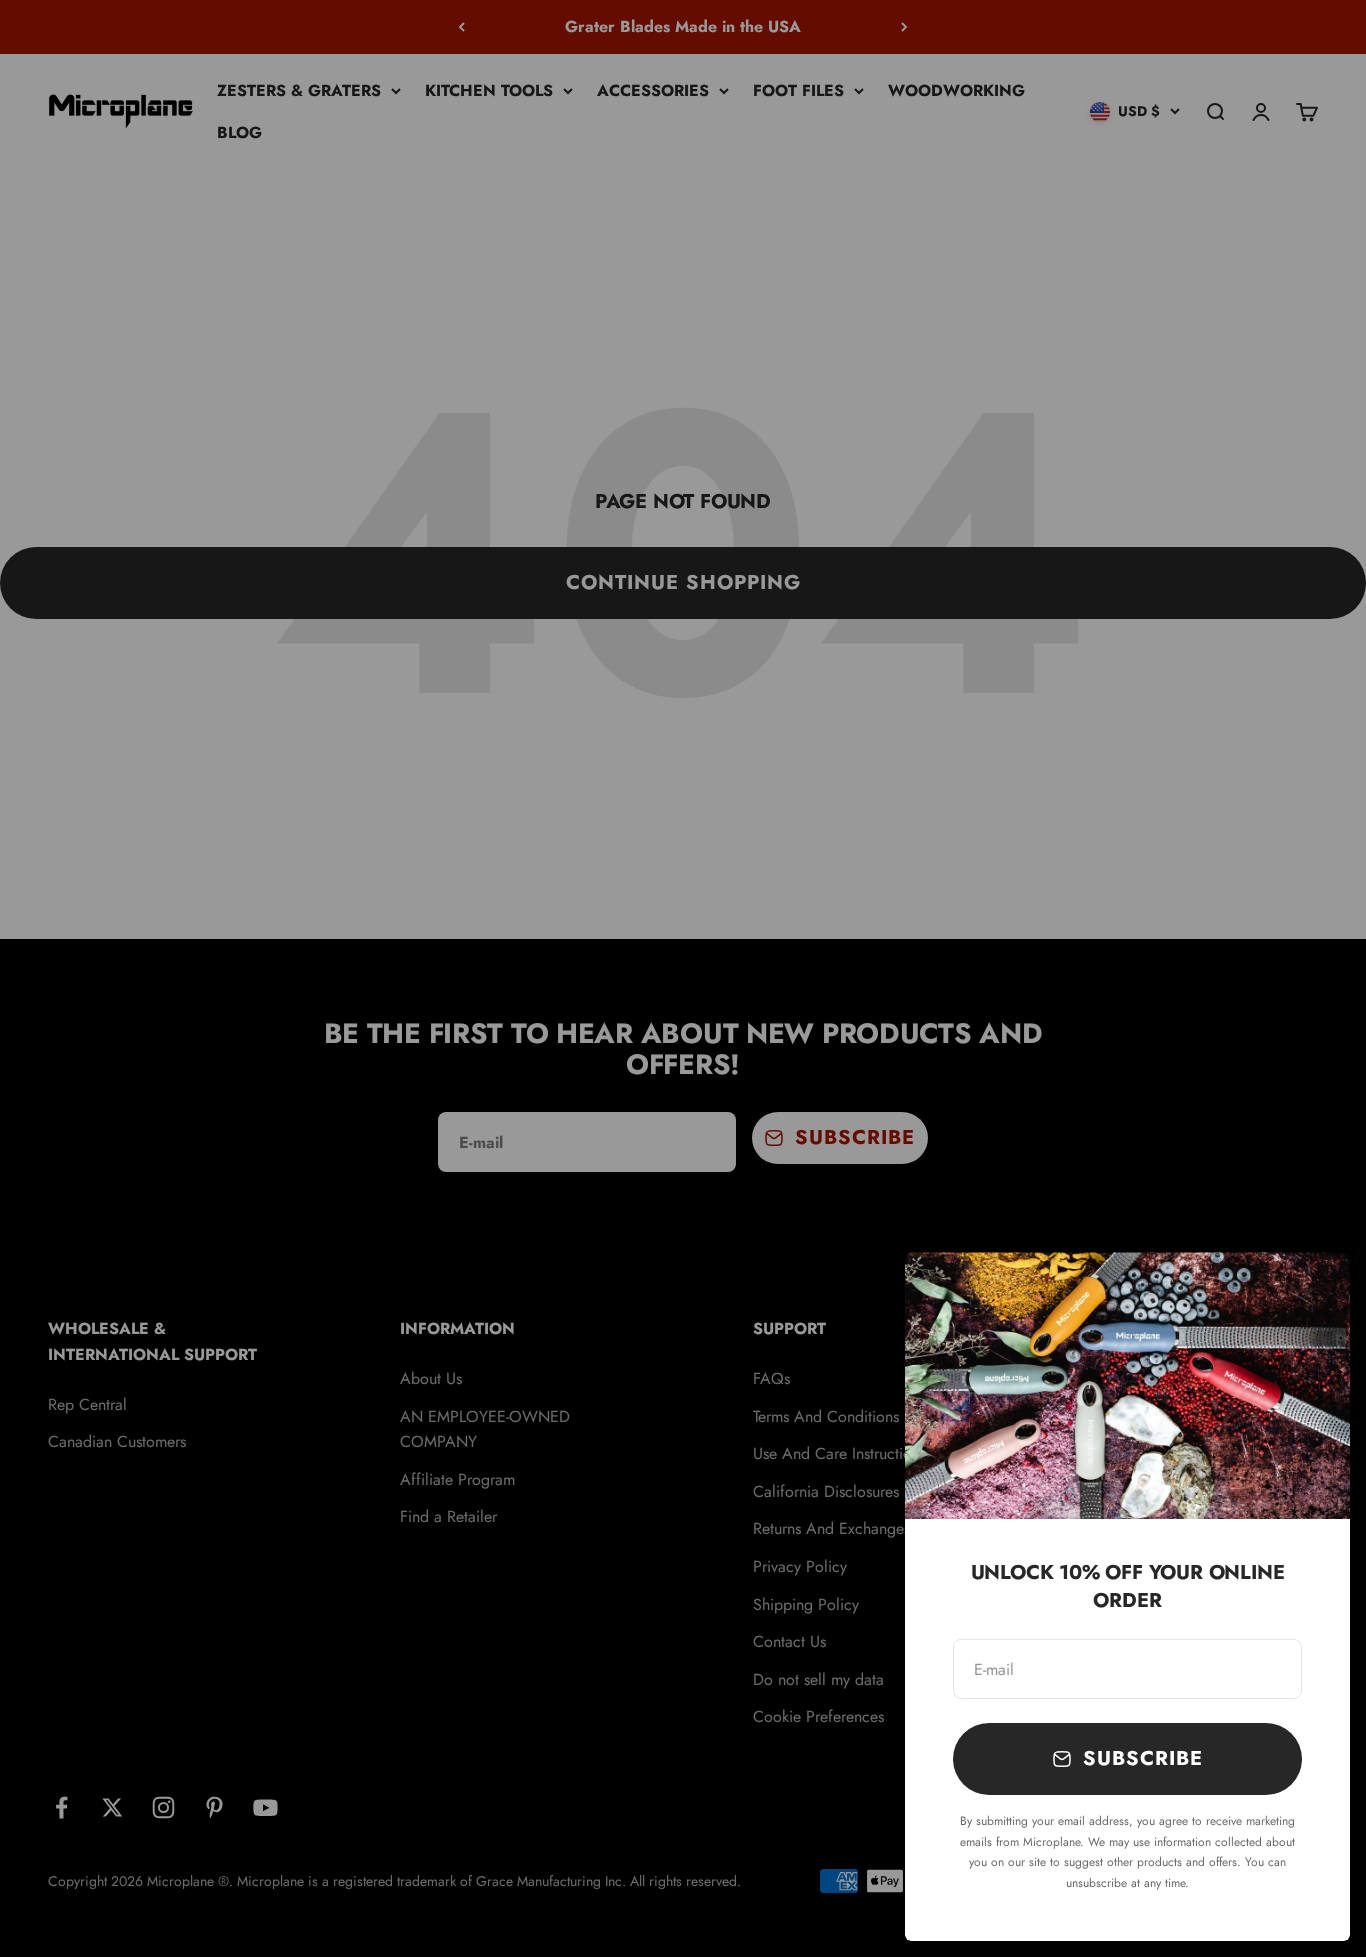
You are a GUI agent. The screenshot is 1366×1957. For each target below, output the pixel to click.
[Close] (1308, 1293)
